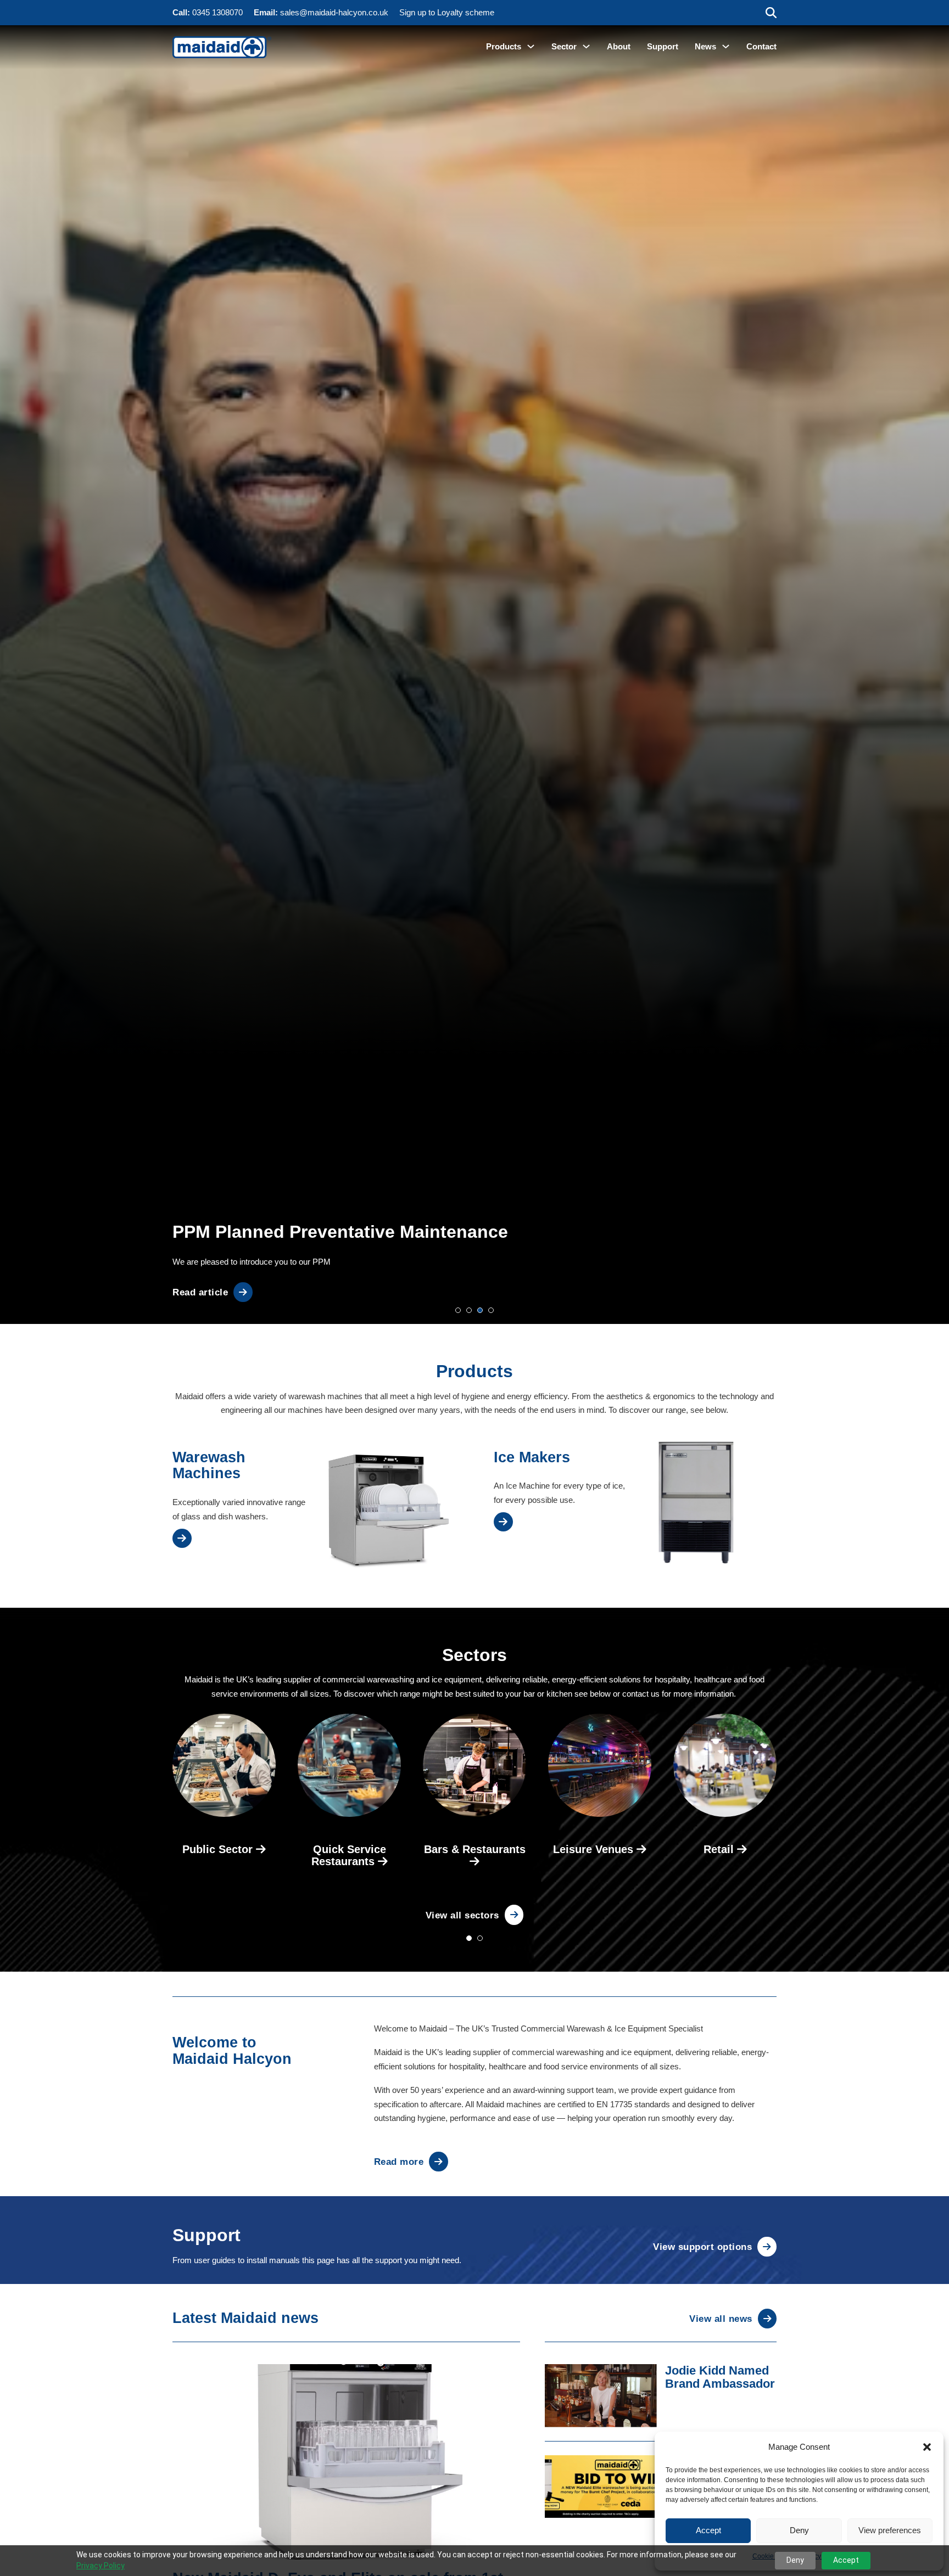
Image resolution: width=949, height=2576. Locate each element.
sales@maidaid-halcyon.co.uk (334, 12)
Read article (200, 1292)
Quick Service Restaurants (349, 1855)
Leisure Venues (595, 1849)
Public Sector (219, 1849)
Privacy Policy (101, 2566)
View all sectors (462, 1915)
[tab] (458, 1310)
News (705, 46)
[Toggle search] (771, 13)
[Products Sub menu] (531, 46)
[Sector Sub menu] (586, 46)
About (619, 46)
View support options (702, 2247)
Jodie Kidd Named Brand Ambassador (720, 2377)
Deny (799, 2530)
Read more (399, 2162)
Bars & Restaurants (475, 1849)
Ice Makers (532, 1457)
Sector (564, 46)
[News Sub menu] (726, 46)
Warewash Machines (209, 1466)
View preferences (890, 2530)
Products (504, 46)
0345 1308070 (217, 12)
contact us (641, 1694)
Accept (708, 2530)
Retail (720, 1849)
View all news (721, 2319)
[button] (927, 2447)
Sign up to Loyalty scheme (447, 12)
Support (663, 46)
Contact (761, 46)
